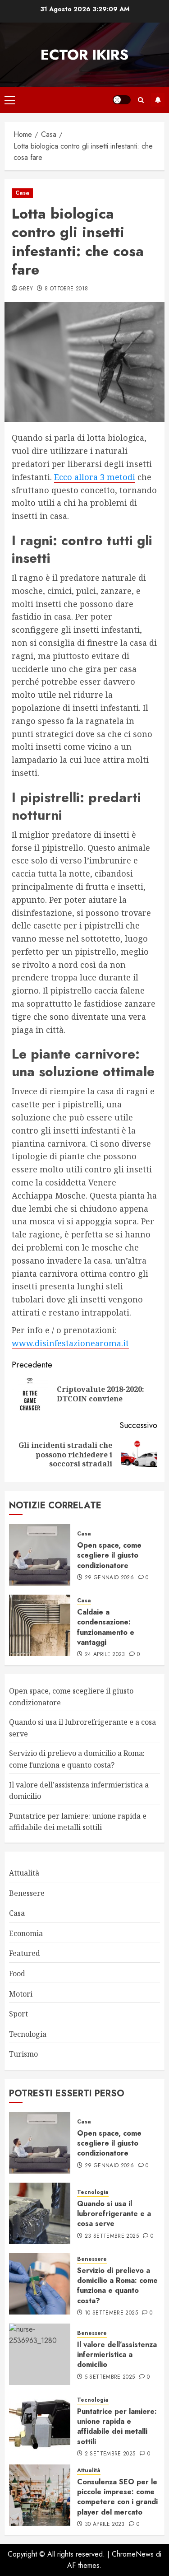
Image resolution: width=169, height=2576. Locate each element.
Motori (21, 1994)
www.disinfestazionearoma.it (70, 1343)
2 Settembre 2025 (110, 2454)
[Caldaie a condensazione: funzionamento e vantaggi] (40, 1625)
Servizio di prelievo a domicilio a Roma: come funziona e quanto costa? (117, 2286)
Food (17, 1974)
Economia (26, 1933)
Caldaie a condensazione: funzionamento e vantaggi (106, 1627)
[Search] (141, 100)
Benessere (27, 1893)
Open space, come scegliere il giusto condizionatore (109, 1555)
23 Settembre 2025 (112, 2236)
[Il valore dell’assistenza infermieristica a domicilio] (40, 2354)
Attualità (24, 1873)
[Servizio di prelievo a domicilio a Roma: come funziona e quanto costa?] (40, 2284)
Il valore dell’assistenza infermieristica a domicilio (117, 2355)
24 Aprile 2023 (105, 1655)
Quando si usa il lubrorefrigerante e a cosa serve (114, 2214)
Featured (25, 1953)
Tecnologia (28, 2034)
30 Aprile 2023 (105, 2525)
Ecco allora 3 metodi (95, 477)
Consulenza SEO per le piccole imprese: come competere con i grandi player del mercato (117, 2497)
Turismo (23, 2054)
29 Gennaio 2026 (109, 1578)
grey (26, 289)
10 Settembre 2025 (111, 2313)
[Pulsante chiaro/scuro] (122, 100)
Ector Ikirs (84, 55)
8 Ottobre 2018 (66, 289)
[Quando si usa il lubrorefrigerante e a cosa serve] (40, 2213)
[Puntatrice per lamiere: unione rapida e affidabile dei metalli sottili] (40, 2425)
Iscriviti (158, 100)
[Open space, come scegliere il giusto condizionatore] (40, 1555)
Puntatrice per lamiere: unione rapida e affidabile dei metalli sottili (78, 1822)
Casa (22, 193)
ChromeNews (133, 2554)
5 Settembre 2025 (110, 2377)
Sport (18, 2014)
